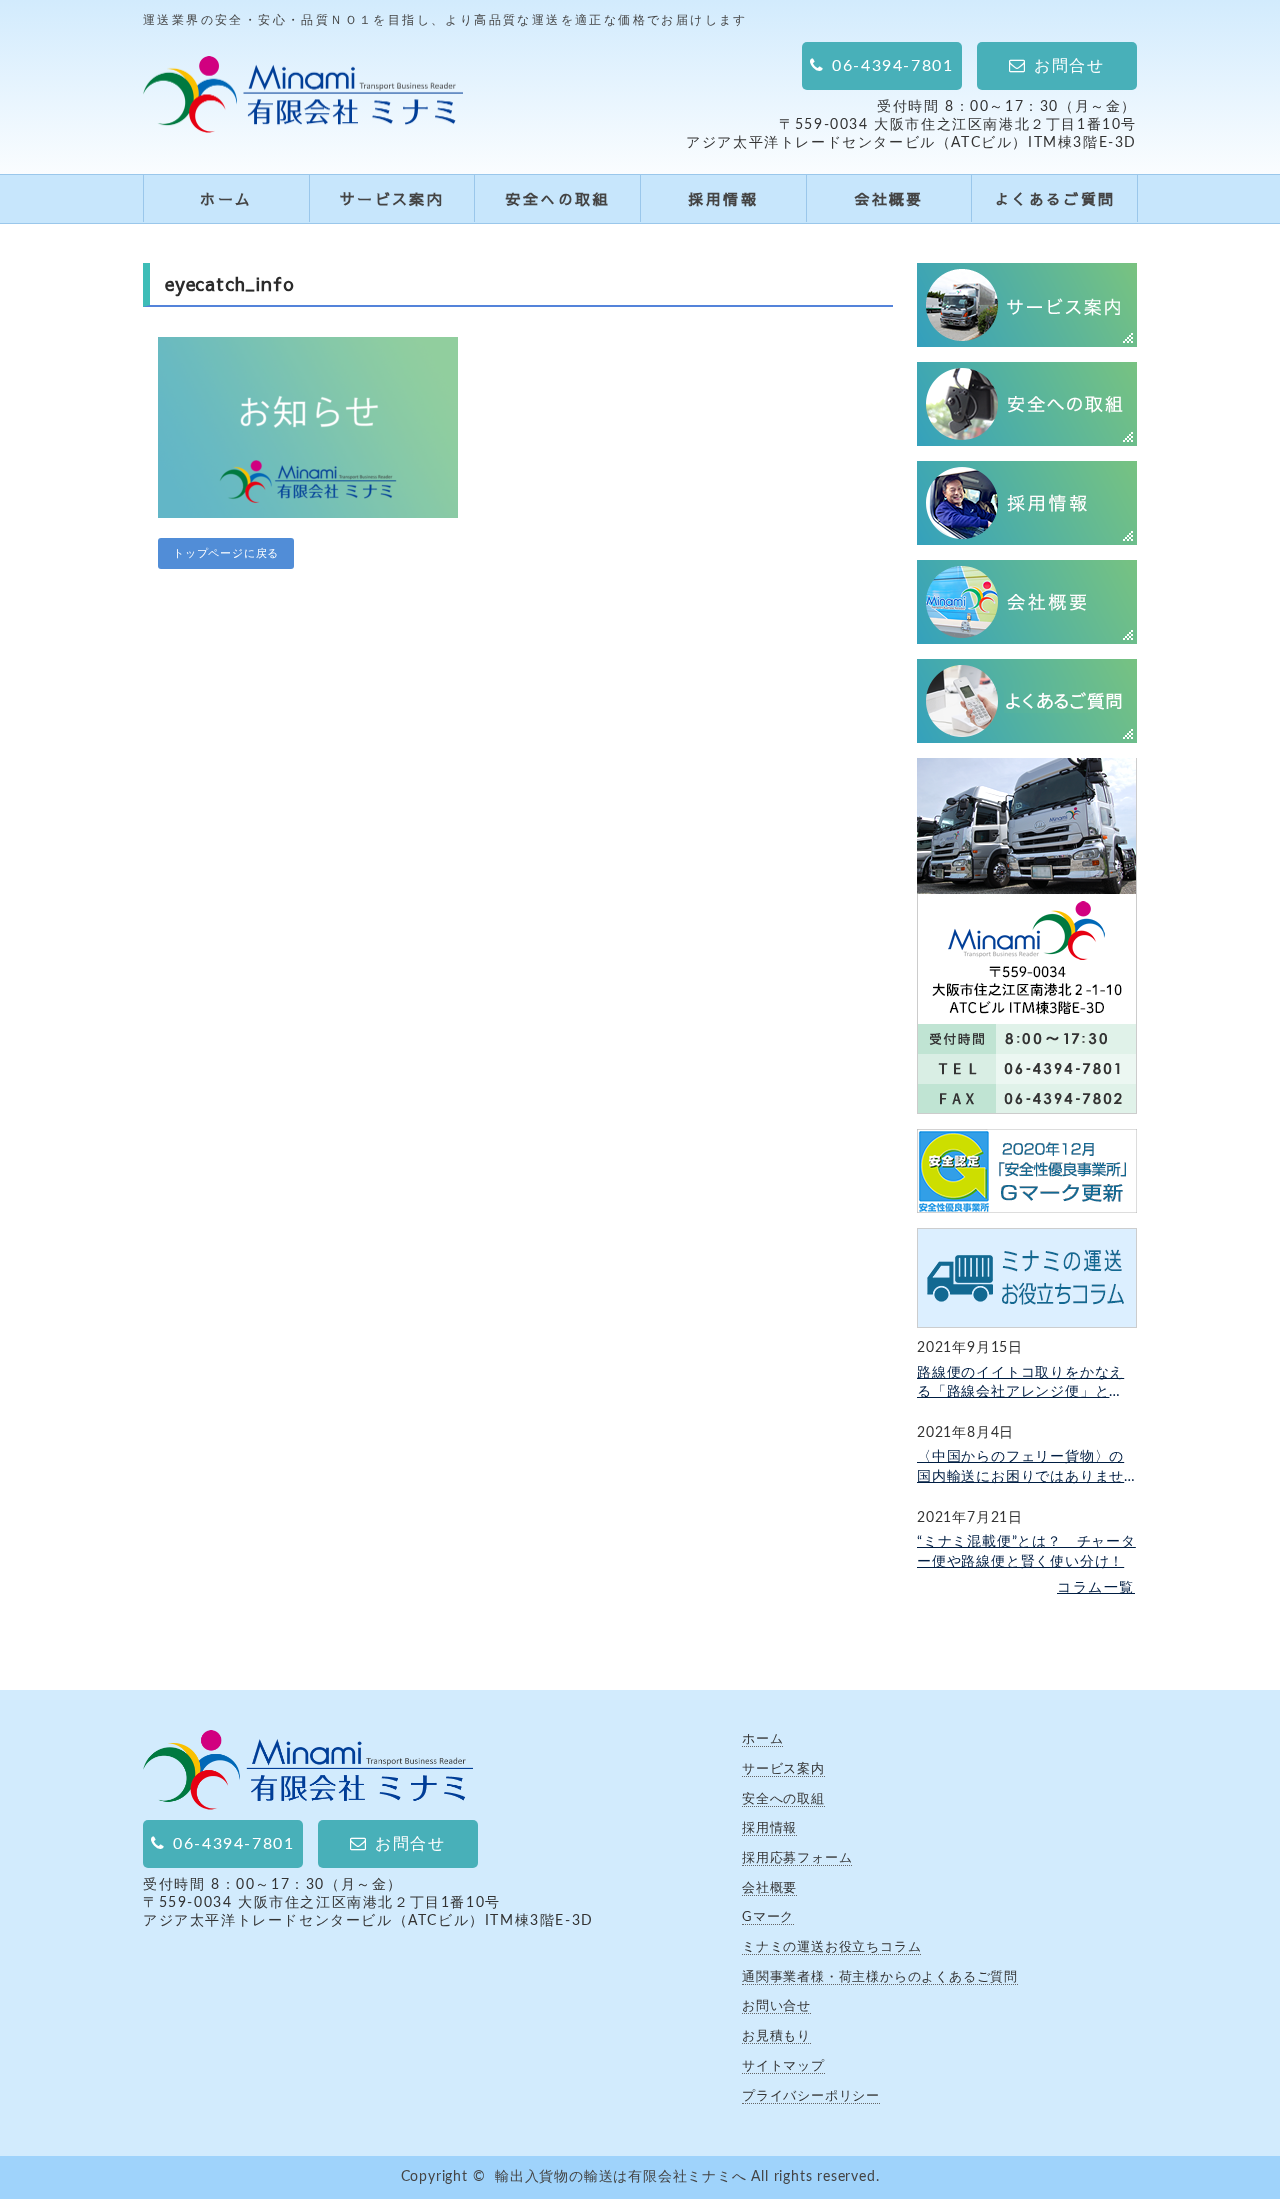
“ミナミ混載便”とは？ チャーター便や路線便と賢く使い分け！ (1026, 1552)
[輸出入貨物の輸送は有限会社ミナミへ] (303, 119)
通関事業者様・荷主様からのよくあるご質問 (880, 1977)
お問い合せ (776, 2006)
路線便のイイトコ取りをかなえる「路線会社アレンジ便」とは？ (1020, 1384)
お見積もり (776, 2036)
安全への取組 (557, 198)
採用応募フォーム (797, 1858)
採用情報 (723, 198)
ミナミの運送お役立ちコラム (831, 1947)
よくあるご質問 (1055, 198)
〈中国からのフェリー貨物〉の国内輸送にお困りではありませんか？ (1020, 1468)
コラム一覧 (1096, 1588)
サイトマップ (783, 2066)
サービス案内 (392, 198)
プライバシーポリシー (811, 2096)
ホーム (226, 198)
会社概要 (889, 198)
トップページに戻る (226, 553)
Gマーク (768, 1917)
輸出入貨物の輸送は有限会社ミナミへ (621, 2177)
